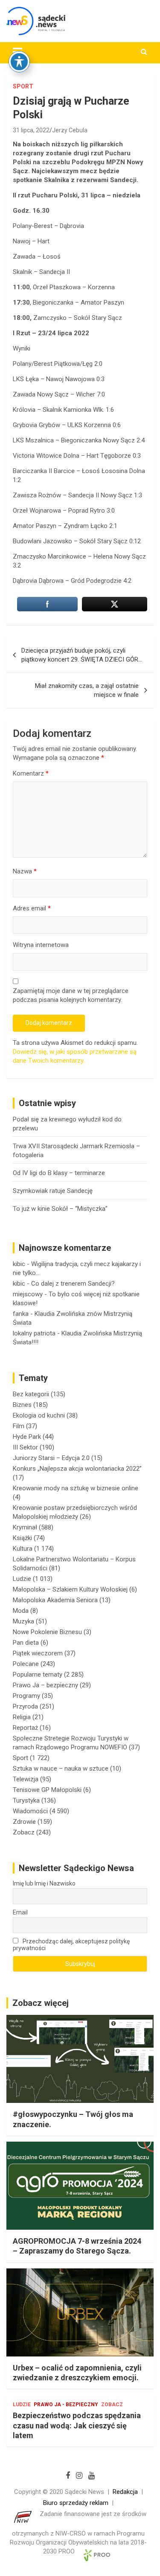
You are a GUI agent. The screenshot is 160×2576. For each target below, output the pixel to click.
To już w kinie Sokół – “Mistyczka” (60, 1209)
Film (19, 1426)
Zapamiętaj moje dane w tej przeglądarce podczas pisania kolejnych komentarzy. (71, 995)
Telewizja (26, 1779)
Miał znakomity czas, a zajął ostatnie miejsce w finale (87, 690)
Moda (21, 1611)
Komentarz (31, 773)
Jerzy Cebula (70, 130)
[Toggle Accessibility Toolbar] (19, 62)
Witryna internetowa (41, 945)
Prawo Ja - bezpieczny (66, 2405)
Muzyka (23, 1621)
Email (20, 1912)
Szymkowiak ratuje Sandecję (53, 1191)
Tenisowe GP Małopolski (47, 1790)
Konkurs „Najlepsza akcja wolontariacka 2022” (77, 1469)
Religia (22, 1717)
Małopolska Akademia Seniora (55, 1600)
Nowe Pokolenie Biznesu (47, 1632)
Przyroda (25, 1706)
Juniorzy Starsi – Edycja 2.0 (51, 1458)
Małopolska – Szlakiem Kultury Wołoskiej (70, 1589)
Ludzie (22, 1579)
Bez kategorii (31, 1394)
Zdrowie (24, 1822)
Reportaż (25, 1728)
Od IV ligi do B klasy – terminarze (59, 1173)
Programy (26, 1696)
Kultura (23, 1549)
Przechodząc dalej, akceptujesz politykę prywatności (71, 1945)
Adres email (32, 908)
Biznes (22, 1405)
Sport (23, 86)
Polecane (26, 1664)
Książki (22, 1538)
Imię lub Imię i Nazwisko (44, 1883)
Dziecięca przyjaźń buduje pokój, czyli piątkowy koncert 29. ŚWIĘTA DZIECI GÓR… (82, 655)
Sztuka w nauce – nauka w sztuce (61, 1769)
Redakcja (125, 2492)
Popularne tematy (38, 1675)
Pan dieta (26, 1643)
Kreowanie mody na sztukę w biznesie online (76, 1488)
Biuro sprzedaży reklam (76, 2503)
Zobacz (24, 1832)
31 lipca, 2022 (31, 130)
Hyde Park (27, 1437)
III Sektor (25, 1447)
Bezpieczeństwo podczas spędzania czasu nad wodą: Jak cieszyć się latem (77, 2425)
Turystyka (26, 1800)
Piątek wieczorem (38, 1653)
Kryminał (25, 1527)
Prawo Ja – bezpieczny (45, 1685)
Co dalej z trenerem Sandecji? (73, 1284)
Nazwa (25, 871)
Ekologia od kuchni (39, 1415)
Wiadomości (30, 1811)
